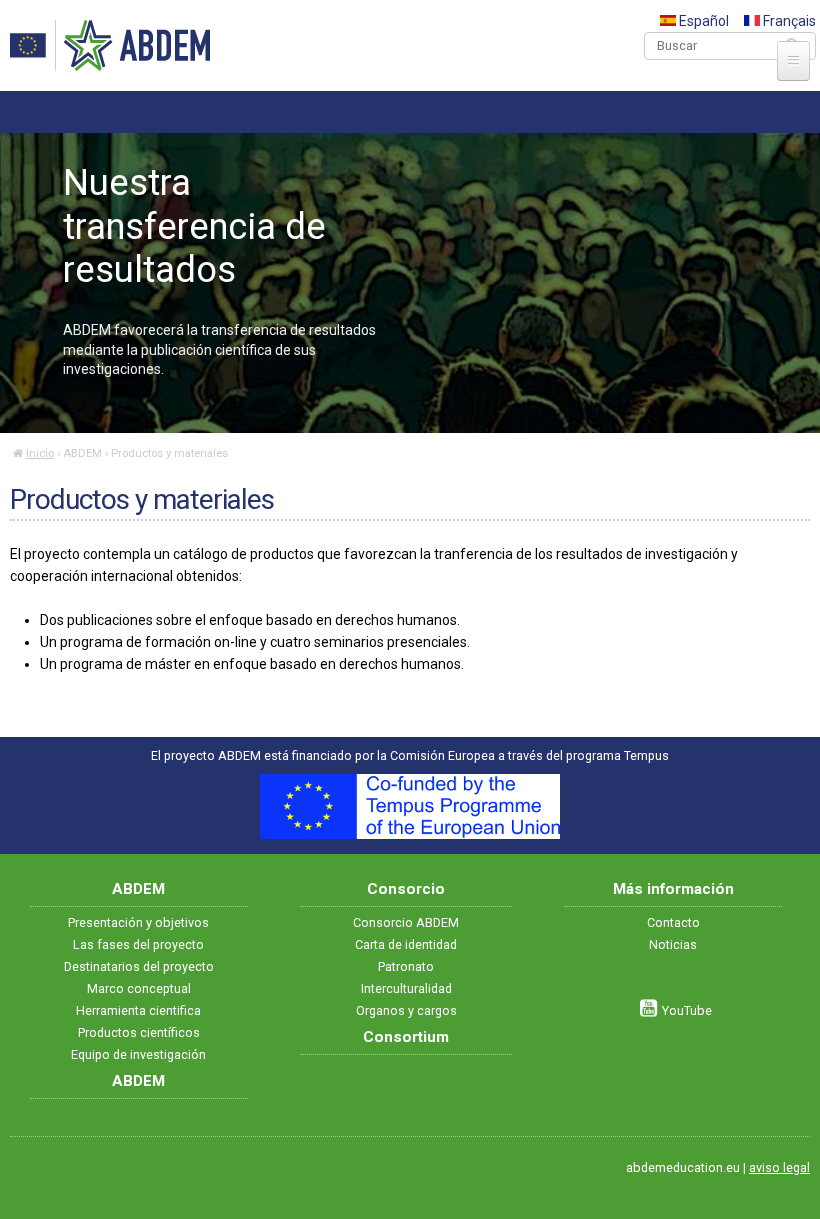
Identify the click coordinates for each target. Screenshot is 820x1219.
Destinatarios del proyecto (139, 966)
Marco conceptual (139, 988)
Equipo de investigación (138, 1054)
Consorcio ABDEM (406, 922)
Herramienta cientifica (138, 1010)
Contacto (673, 922)
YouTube (687, 1010)
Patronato (406, 966)
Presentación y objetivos (138, 922)
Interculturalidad (406, 988)
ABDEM (82, 453)
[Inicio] (110, 45)
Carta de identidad (406, 944)
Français (788, 21)
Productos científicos (139, 1032)
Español (702, 21)
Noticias (673, 944)
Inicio (40, 453)
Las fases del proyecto (138, 944)
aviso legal (779, 1167)
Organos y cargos (406, 1010)
